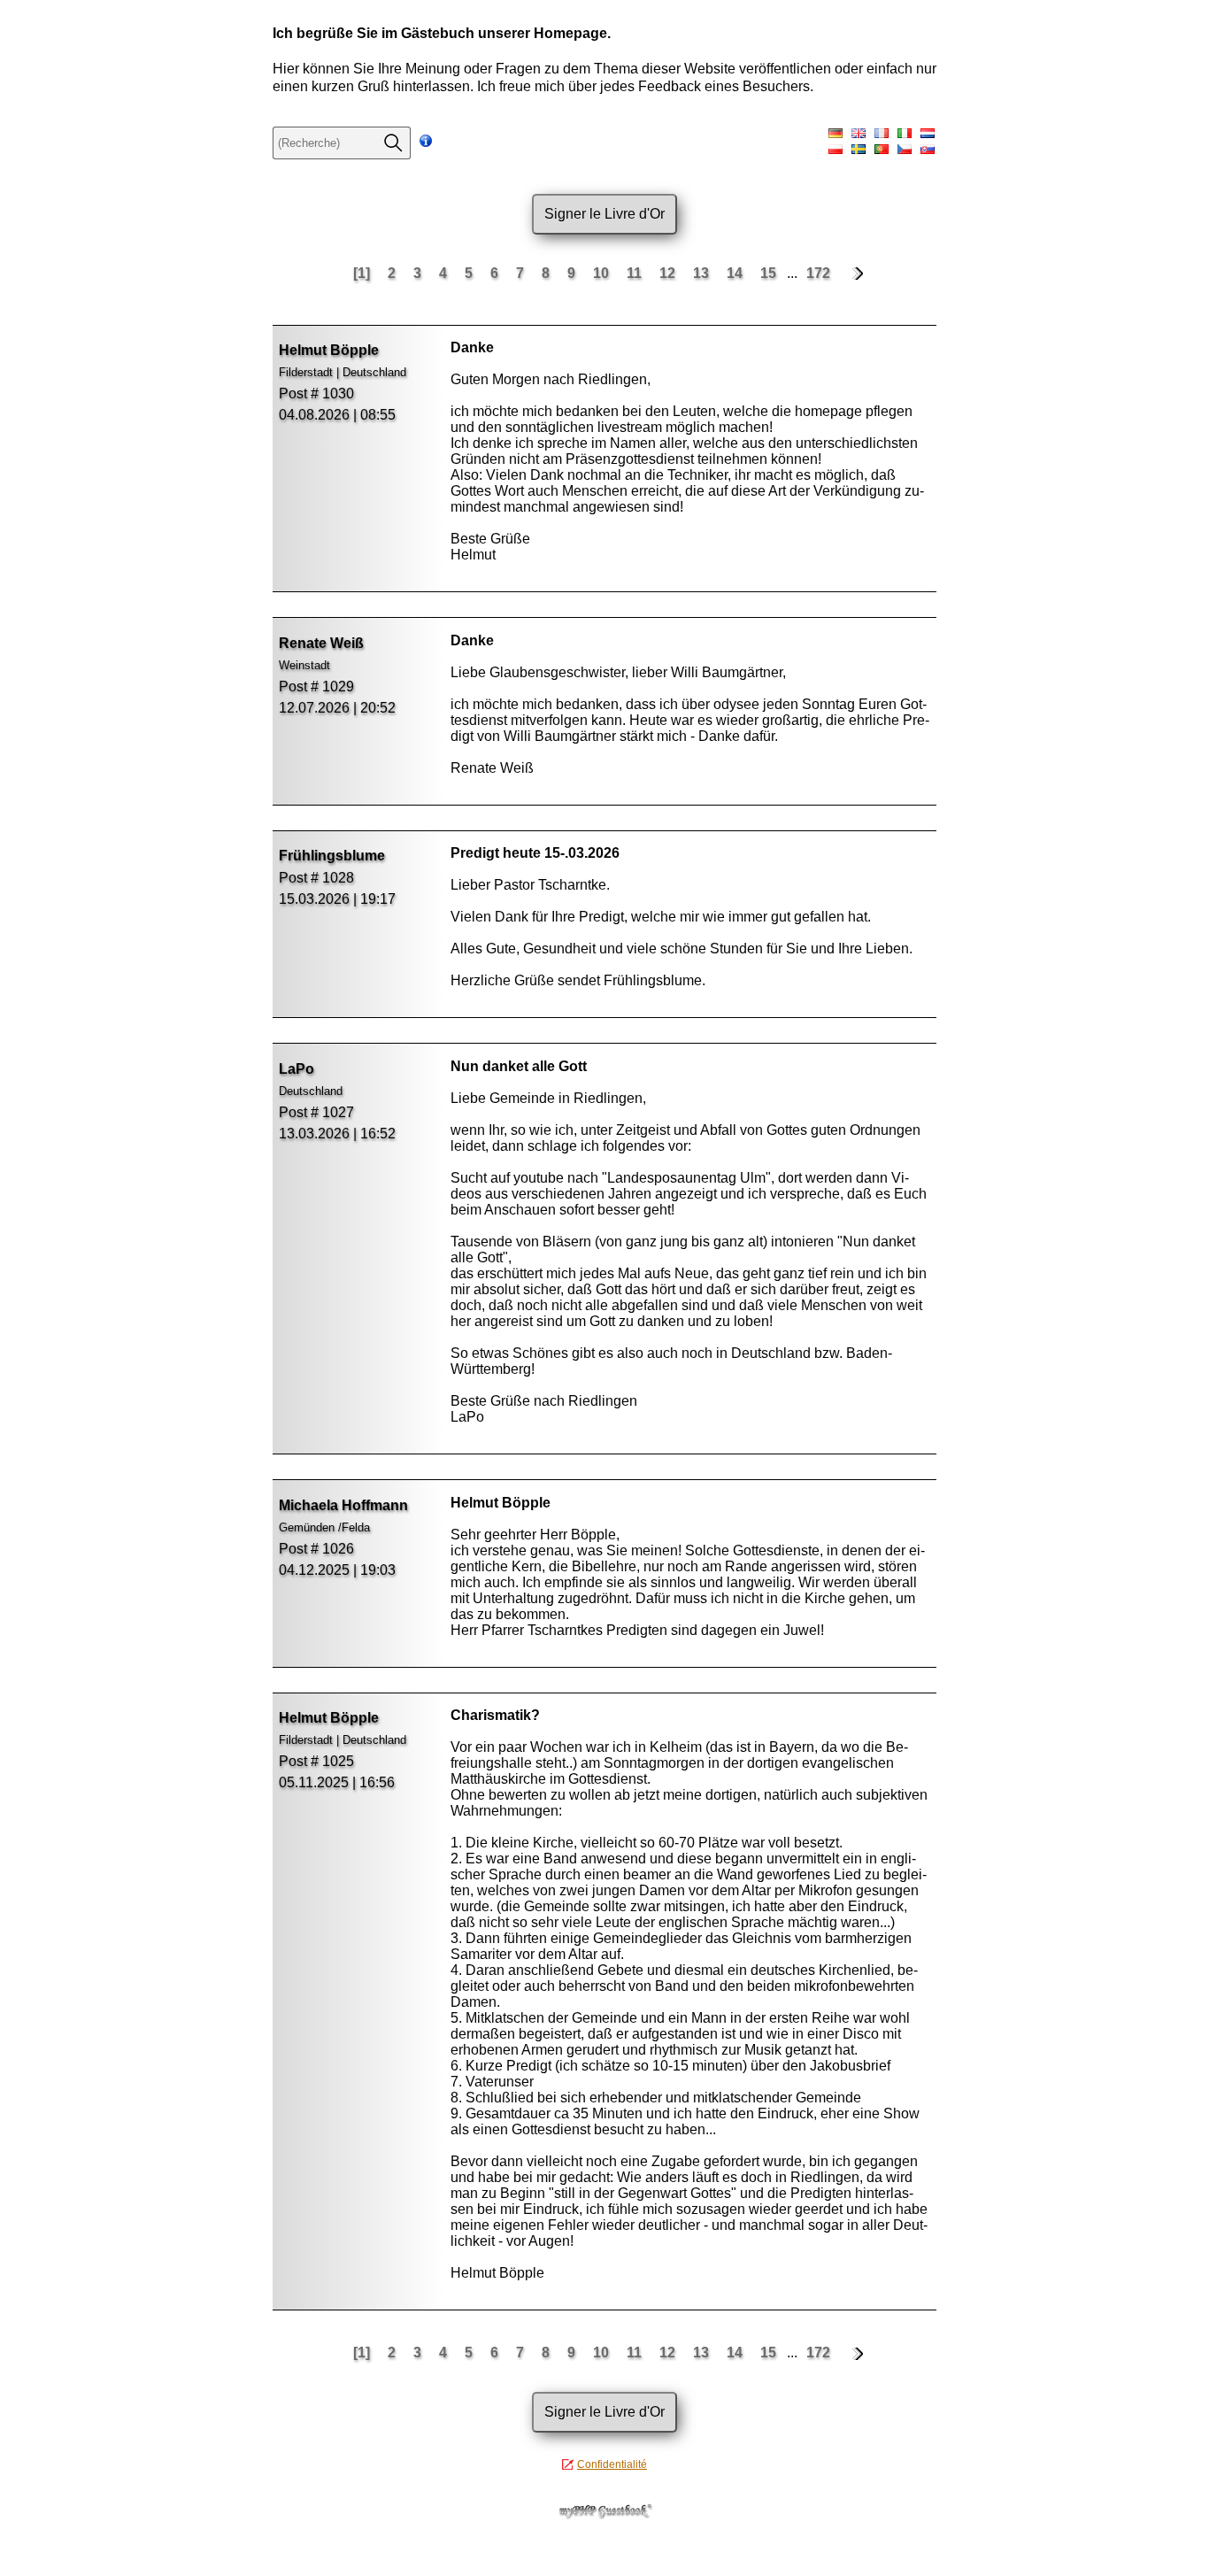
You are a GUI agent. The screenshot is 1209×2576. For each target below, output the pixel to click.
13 (703, 273)
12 (669, 273)
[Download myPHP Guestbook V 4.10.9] (604, 2514)
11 (636, 273)
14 (736, 273)
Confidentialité (612, 2464)
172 (818, 273)
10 (603, 273)
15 (770, 273)
